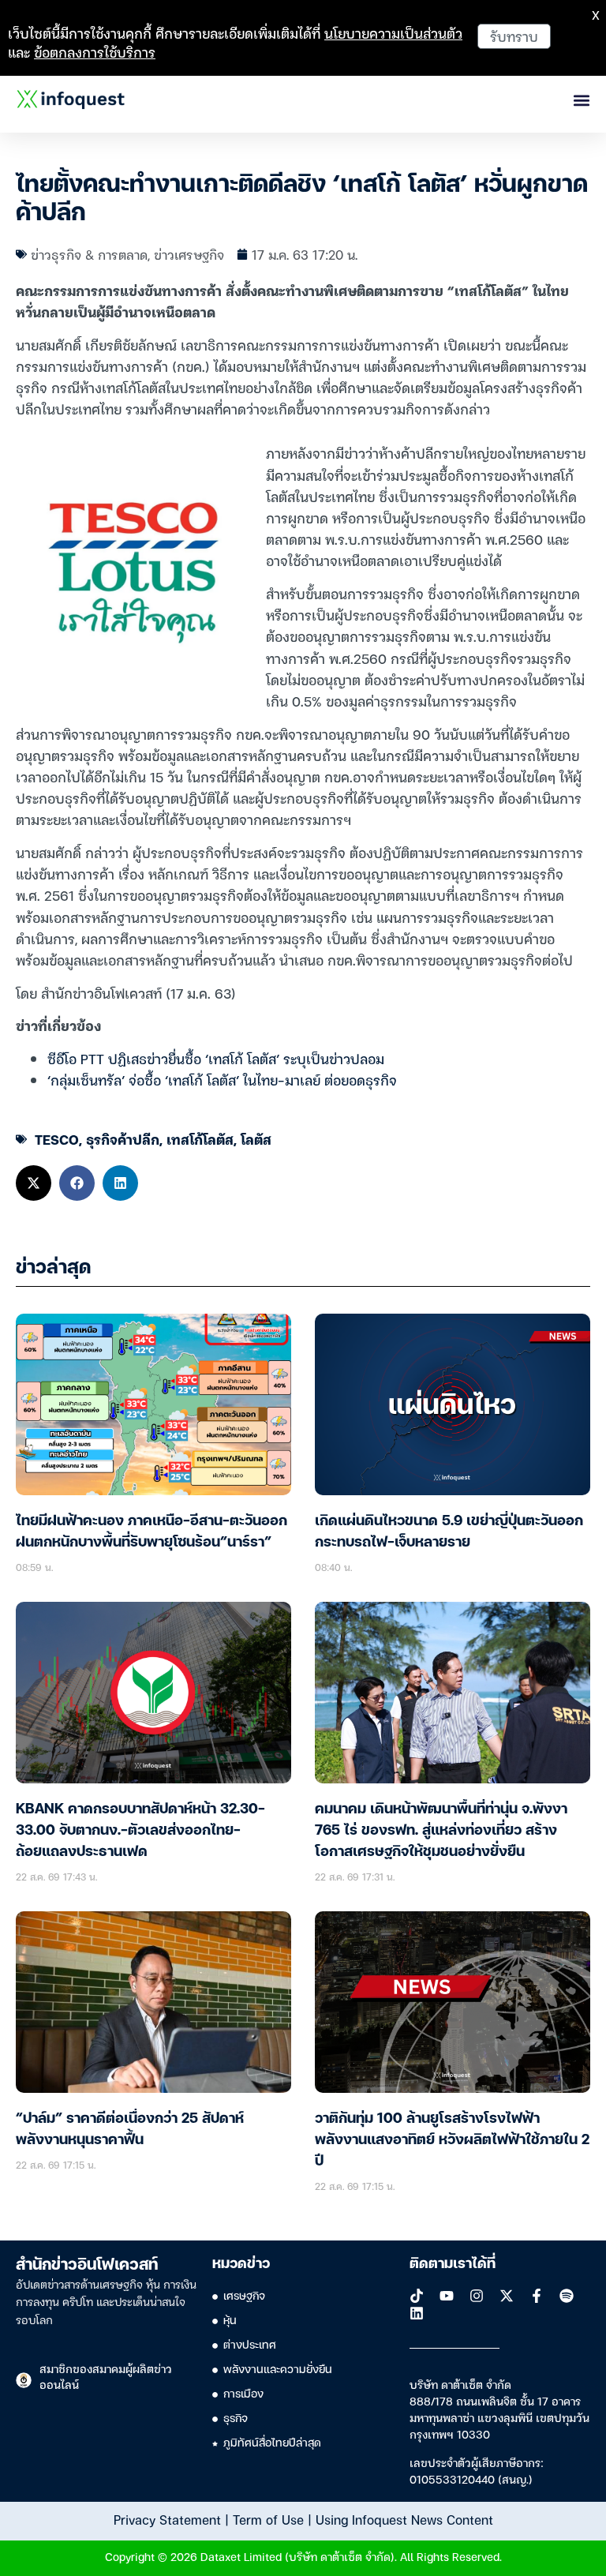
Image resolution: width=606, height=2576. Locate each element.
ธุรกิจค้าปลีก (123, 1139)
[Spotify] (567, 2296)
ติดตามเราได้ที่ (453, 2264)
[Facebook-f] (537, 2296)
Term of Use (268, 2519)
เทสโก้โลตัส (200, 1139)
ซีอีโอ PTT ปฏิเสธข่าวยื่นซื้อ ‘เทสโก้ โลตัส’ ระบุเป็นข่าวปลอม (216, 1058)
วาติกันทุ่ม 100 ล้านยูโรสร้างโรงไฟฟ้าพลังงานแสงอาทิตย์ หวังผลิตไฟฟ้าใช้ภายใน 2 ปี (452, 2140)
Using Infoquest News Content (404, 2519)
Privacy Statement (167, 2519)
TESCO (57, 1139)
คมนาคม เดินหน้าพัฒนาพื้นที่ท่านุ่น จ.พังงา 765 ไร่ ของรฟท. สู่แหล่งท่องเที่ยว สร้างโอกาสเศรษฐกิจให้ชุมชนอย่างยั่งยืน (441, 1831)
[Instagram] (477, 2296)
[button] (34, 1183)
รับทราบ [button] (514, 36)
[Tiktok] (417, 2296)
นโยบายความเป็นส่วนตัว (393, 33)
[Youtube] (447, 2296)
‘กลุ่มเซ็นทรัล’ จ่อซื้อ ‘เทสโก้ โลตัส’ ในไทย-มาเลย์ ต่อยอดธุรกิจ (222, 1080)
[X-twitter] (507, 2296)
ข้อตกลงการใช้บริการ (95, 52)
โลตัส (256, 1139)
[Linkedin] (417, 2313)
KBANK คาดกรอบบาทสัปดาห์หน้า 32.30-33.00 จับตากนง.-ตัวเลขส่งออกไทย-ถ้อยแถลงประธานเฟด (140, 1831)
